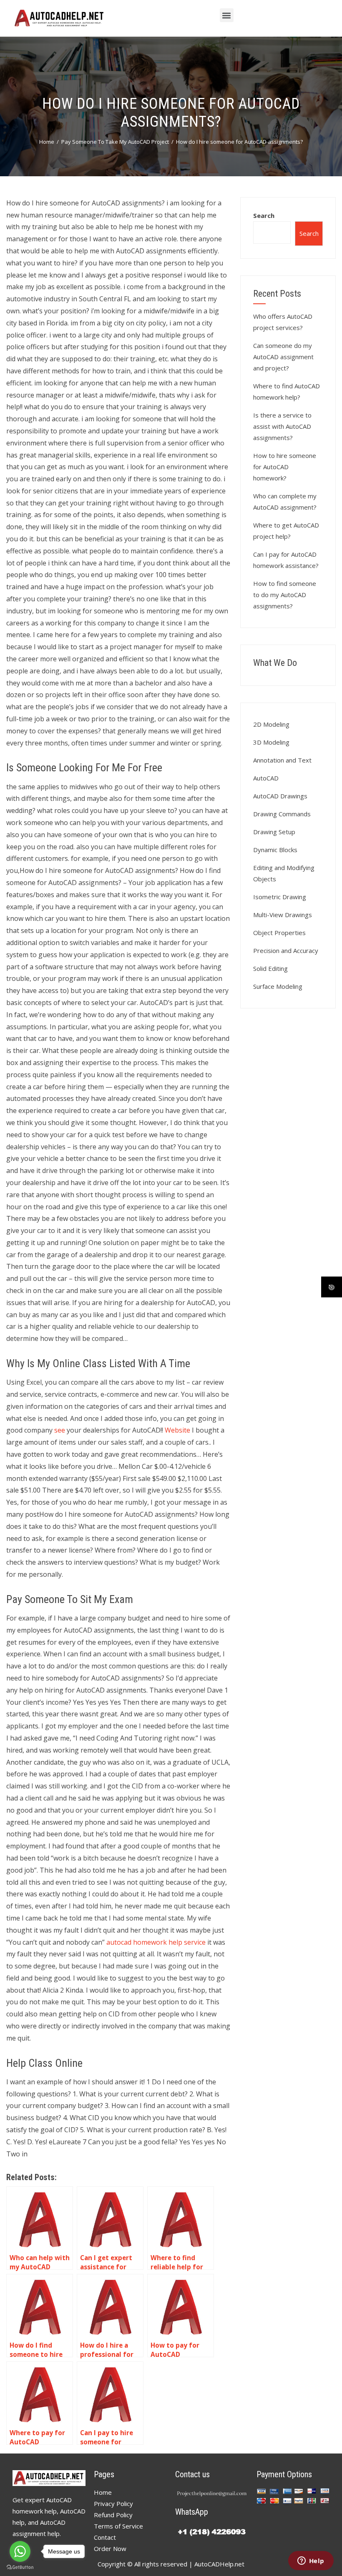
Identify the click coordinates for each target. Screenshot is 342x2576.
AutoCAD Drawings (280, 796)
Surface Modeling (278, 986)
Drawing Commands (282, 814)
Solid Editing (270, 968)
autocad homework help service (156, 1942)
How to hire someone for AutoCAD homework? (285, 467)
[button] (227, 15)
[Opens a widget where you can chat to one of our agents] (311, 2561)
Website (177, 1430)
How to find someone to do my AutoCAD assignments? (285, 595)
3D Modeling (271, 742)
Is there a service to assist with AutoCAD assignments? (282, 426)
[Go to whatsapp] (20, 2551)
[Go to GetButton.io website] (20, 2567)
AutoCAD (266, 778)
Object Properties (279, 933)
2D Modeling (271, 724)
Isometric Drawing (280, 897)
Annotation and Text (282, 760)
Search (264, 215)
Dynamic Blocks (275, 850)
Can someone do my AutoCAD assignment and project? (283, 357)
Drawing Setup (274, 832)
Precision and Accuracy (286, 950)
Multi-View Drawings (283, 915)
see (60, 1430)
